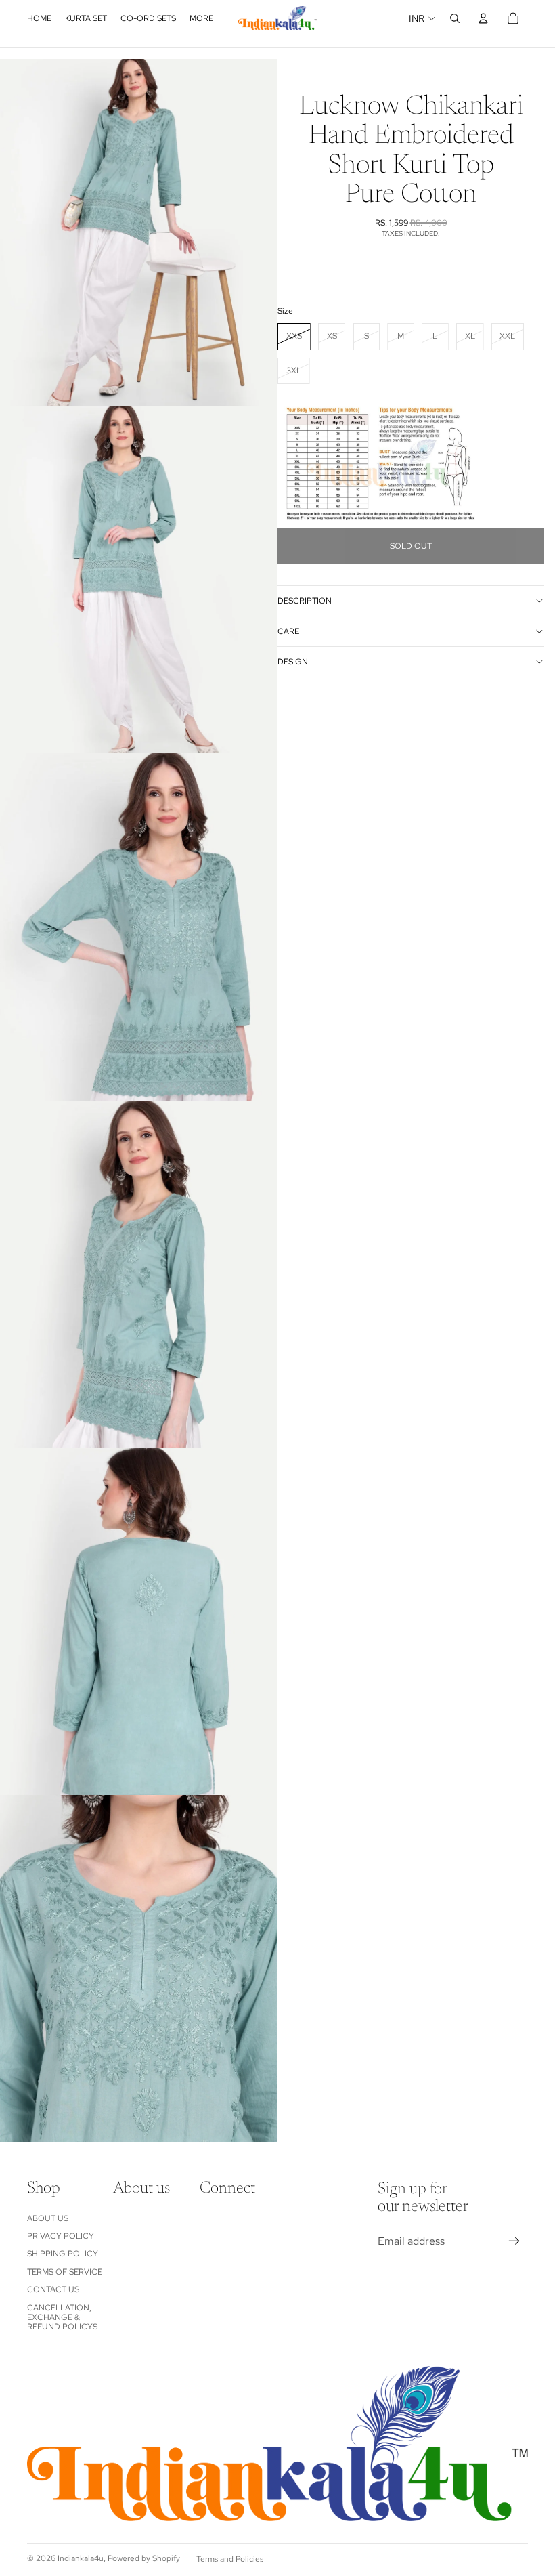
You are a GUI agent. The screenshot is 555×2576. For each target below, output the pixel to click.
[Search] (455, 18)
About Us (48, 2218)
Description (305, 601)
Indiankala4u (81, 2558)
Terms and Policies (230, 2559)
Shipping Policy (63, 2254)
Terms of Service (65, 2272)
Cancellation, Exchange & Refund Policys (62, 2318)
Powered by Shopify (144, 2558)
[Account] (483, 18)
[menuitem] (201, 18)
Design (293, 662)
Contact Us (53, 2289)
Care (288, 631)
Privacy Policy (61, 2236)
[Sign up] (514, 2241)
